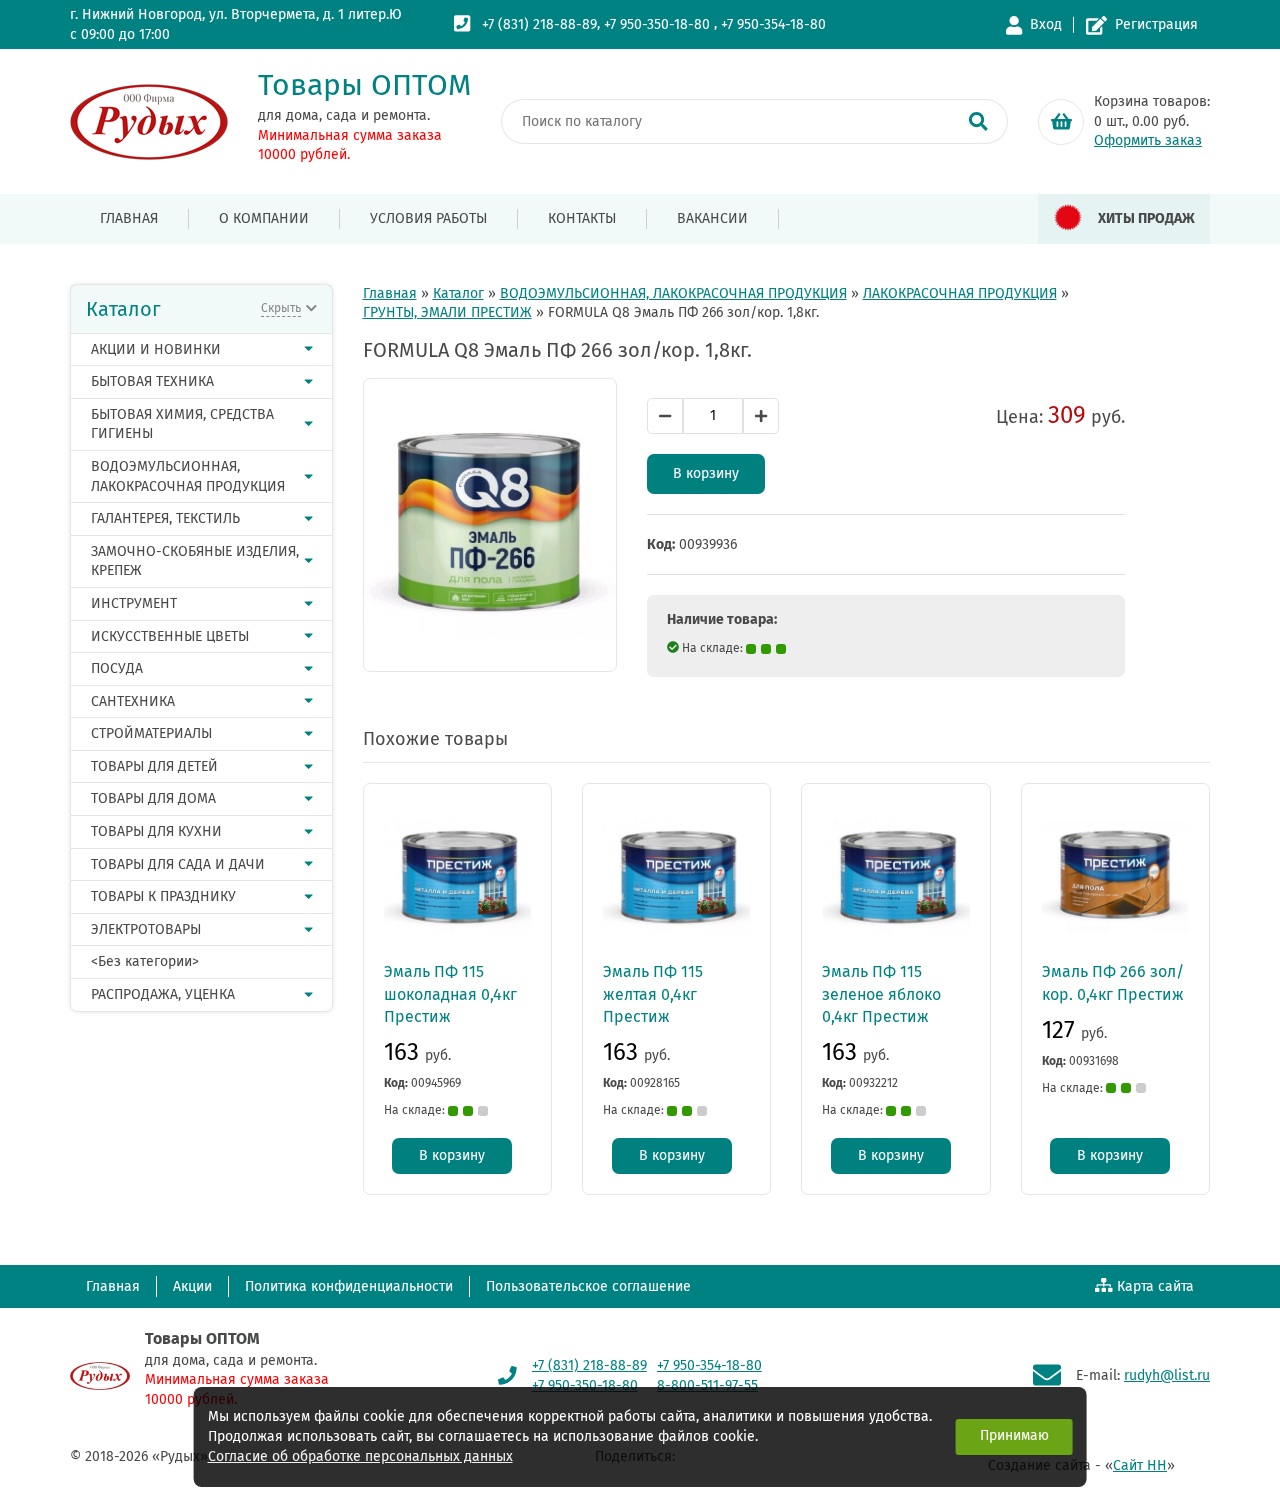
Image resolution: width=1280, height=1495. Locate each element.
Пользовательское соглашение (588, 1286)
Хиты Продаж (1146, 218)
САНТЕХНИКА (133, 701)
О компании (264, 218)
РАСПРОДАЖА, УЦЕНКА (163, 994)
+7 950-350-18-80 (657, 24)
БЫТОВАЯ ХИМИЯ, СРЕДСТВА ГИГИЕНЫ (182, 424)
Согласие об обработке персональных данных (360, 1456)
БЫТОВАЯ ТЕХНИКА (152, 381)
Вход (1046, 24)
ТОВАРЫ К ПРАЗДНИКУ (163, 896)
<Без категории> (145, 961)
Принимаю (1014, 1435)
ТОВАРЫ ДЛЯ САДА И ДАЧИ (178, 864)
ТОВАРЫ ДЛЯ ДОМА (153, 798)
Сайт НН (1140, 1465)
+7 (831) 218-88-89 (539, 24)
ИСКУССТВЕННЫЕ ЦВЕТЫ (170, 636)
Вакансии (712, 218)
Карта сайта (1155, 1286)
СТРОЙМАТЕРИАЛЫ (151, 733)
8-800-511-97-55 (707, 1385)
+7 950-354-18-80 (773, 24)
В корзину (706, 473)
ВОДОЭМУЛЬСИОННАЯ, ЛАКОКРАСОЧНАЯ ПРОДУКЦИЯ (188, 476)
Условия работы (428, 218)
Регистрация (1156, 24)
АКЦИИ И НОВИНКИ (156, 349)
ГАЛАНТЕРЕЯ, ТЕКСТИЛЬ (165, 518)
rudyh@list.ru (1167, 1375)
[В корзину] (1061, 122)
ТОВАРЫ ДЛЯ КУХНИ (156, 831)
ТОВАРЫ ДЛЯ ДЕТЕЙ (154, 766)
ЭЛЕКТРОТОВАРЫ (146, 929)
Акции (192, 1286)
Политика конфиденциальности (349, 1286)
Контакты (582, 218)
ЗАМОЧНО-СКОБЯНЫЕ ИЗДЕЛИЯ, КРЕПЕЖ (195, 561)
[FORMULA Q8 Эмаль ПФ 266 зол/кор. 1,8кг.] (490, 525)
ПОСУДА (117, 668)
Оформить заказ (1148, 140)
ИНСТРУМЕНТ (134, 603)
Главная (129, 218)
